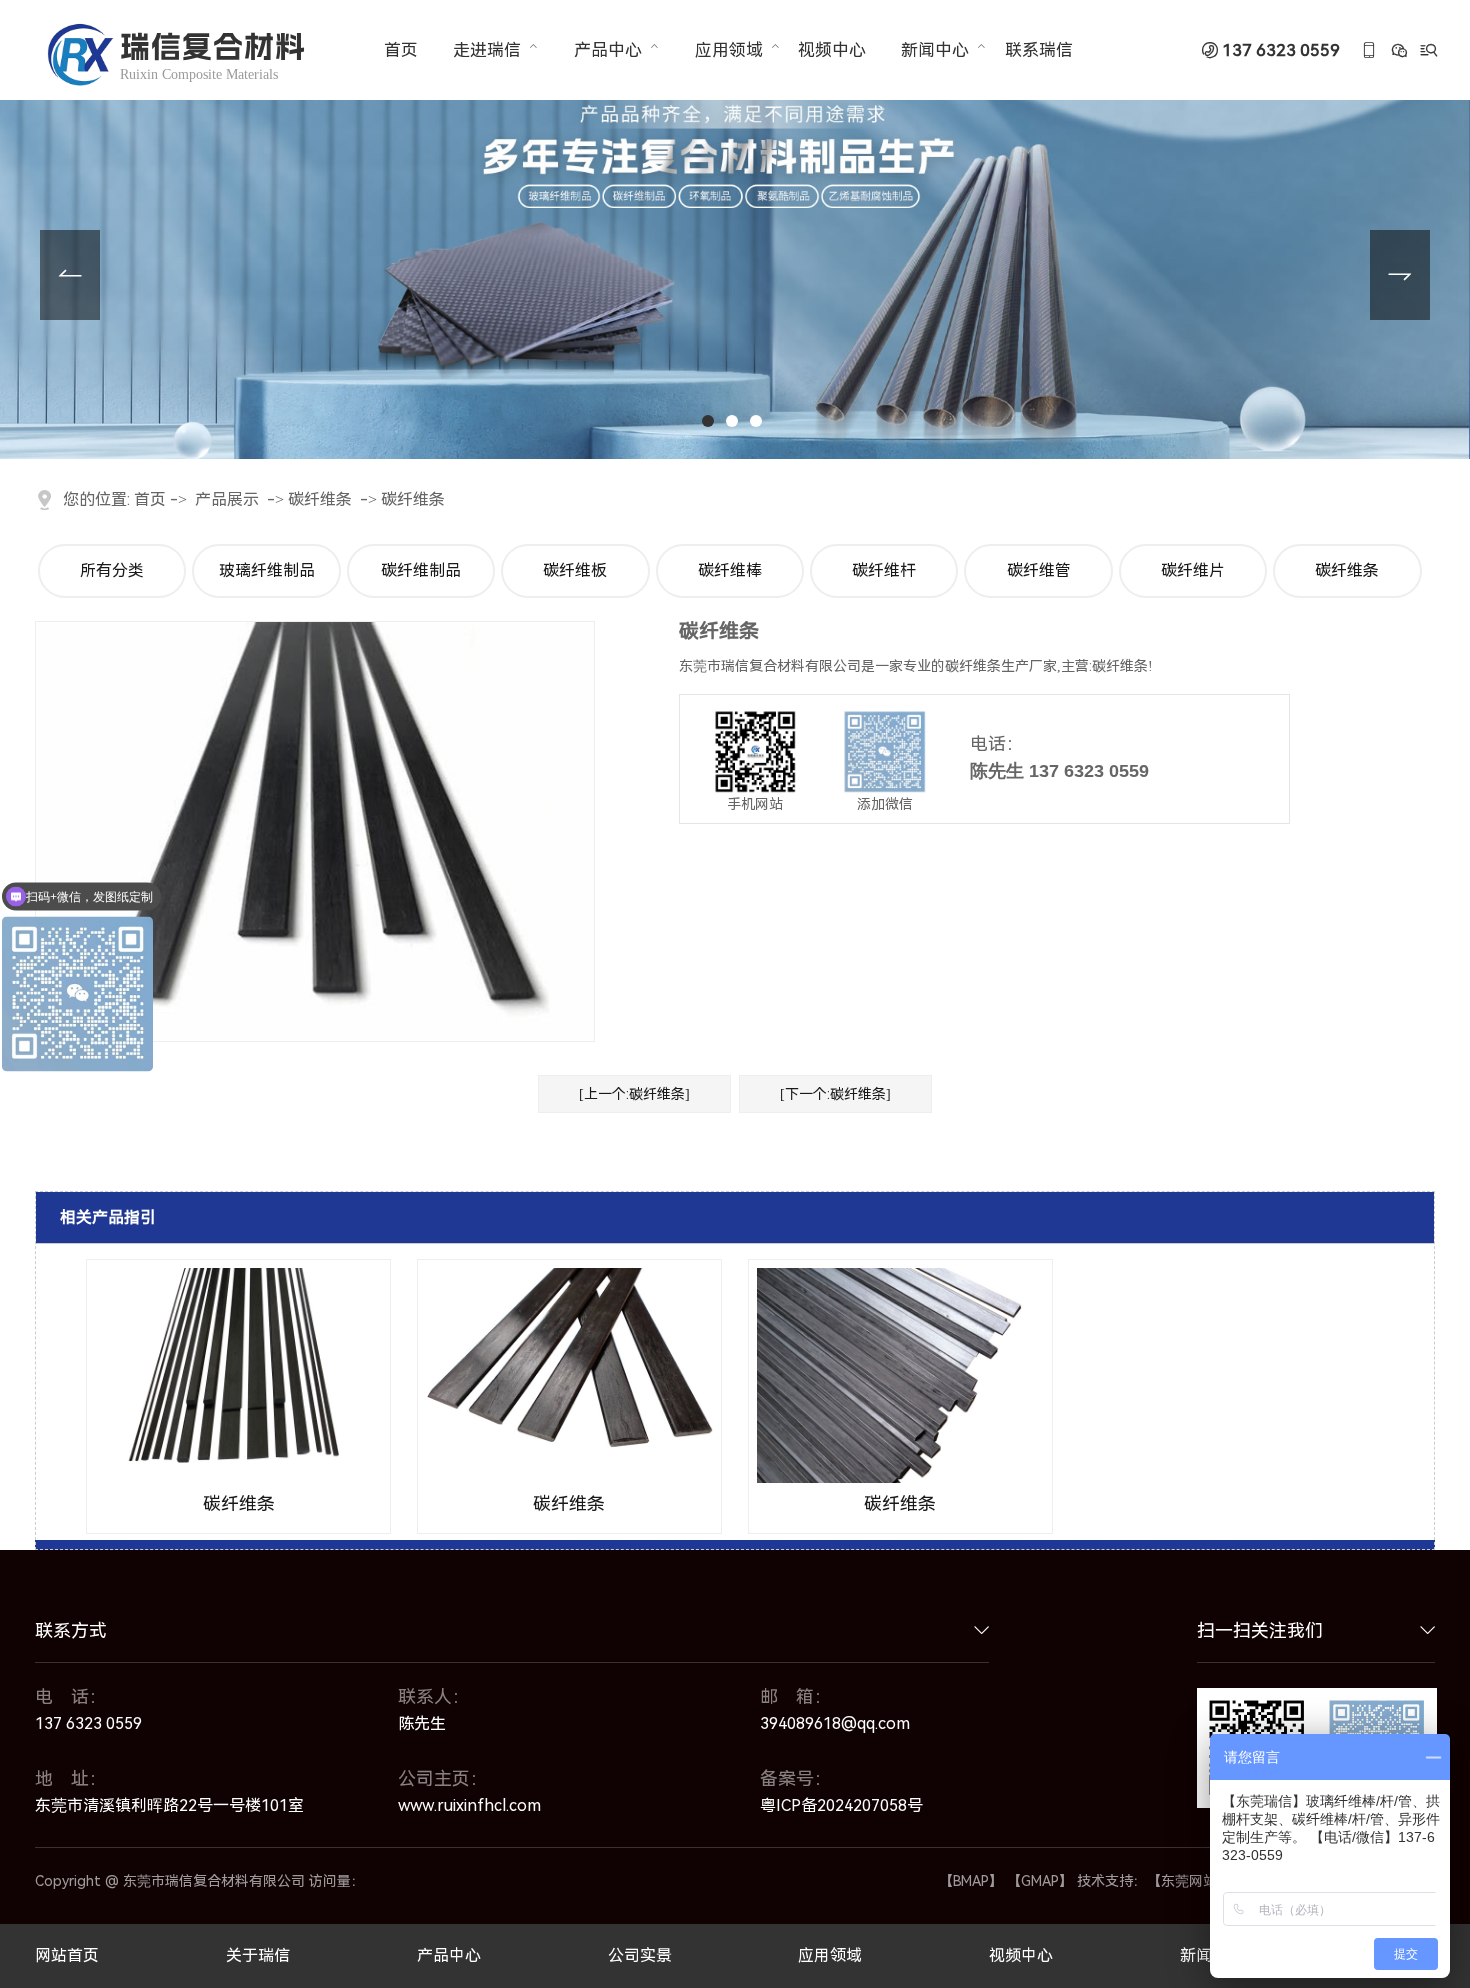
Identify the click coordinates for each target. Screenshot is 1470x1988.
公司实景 (640, 1956)
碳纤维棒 (730, 570)
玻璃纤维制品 (267, 570)
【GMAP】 (1040, 1881)
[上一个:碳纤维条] (634, 1094)
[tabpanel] (735, 229)
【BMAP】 (971, 1881)
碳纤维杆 (884, 570)
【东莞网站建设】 (1203, 1881)
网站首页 (67, 1956)
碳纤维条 (320, 499)
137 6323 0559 (1281, 50)
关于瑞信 (258, 1956)
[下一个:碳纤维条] (835, 1094)
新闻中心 (935, 50)
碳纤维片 (1193, 570)
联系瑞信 (1039, 50)
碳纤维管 (1039, 570)
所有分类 (112, 570)
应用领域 (729, 50)
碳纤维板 (575, 570)
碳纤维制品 (421, 570)
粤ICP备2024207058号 (841, 1805)
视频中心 (832, 50)
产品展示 (227, 499)
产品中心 (608, 50)
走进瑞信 (487, 50)
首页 (401, 50)
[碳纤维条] (238, 1375)
